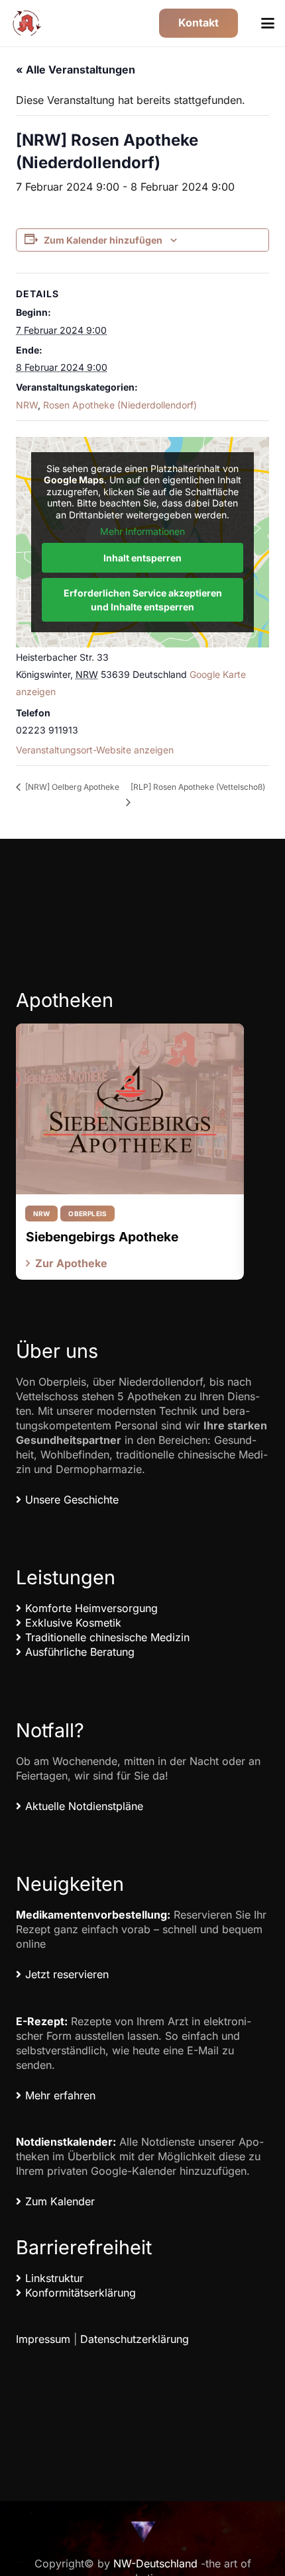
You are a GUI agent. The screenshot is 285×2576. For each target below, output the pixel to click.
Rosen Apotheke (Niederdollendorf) (120, 405)
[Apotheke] (27, 23)
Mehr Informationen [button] (142, 531)
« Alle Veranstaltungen (76, 70)
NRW (27, 405)
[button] (268, 23)
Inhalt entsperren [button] (142, 558)
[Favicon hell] (142, 2531)
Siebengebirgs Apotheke (102, 1237)
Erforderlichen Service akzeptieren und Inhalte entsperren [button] (143, 600)
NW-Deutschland (155, 2563)
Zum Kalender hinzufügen (103, 240)
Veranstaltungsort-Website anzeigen (95, 750)
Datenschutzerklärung (135, 2339)
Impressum (43, 2339)
